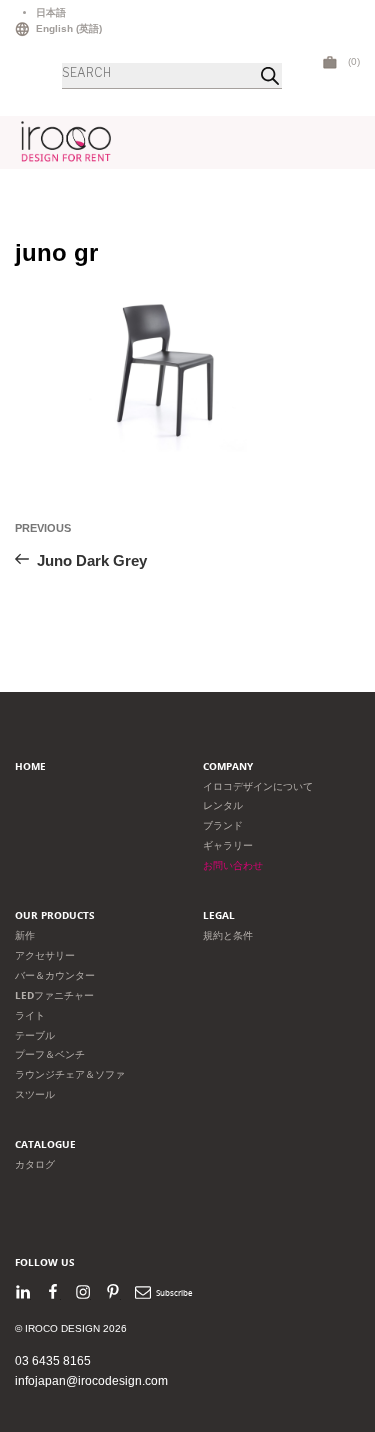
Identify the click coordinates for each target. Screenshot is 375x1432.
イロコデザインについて (258, 786)
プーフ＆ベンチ (50, 1054)
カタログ (35, 1164)
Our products (55, 915)
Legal (219, 915)
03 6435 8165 (53, 1361)
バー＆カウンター (55, 975)
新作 (25, 935)
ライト (30, 1015)
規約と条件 (228, 935)
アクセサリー (45, 955)
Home (30, 766)
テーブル (35, 1035)
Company (228, 766)
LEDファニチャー (54, 995)
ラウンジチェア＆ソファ (70, 1074)
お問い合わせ (233, 865)
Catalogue (45, 1144)
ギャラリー (228, 845)
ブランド (223, 825)
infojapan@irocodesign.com (91, 1381)
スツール (35, 1094)
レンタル (223, 805)
